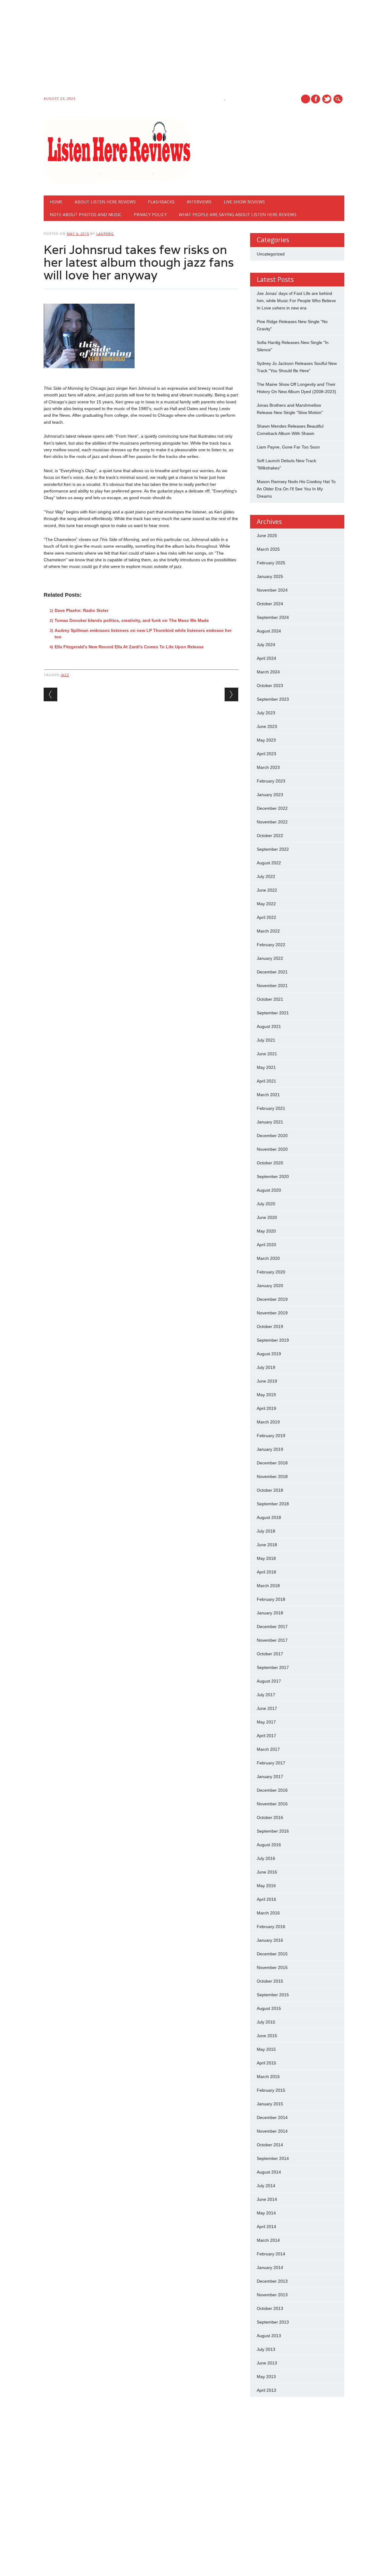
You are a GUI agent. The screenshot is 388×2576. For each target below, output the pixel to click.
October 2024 (270, 604)
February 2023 (271, 781)
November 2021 (272, 986)
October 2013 (270, 2308)
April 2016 (266, 1899)
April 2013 (266, 2390)
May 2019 (266, 1395)
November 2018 (272, 1477)
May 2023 (266, 740)
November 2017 (272, 1640)
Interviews (199, 202)
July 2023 (266, 713)
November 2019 (272, 1313)
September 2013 (273, 2322)
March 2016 (268, 1913)
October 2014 (270, 2145)
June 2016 (267, 1872)
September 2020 (273, 1176)
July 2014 (266, 2186)
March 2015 (268, 2077)
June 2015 (267, 2036)
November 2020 (272, 1149)
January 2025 (270, 576)
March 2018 (268, 1586)
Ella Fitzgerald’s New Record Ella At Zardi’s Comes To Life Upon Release (129, 647)
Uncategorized (271, 254)
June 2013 (267, 2363)
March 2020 (268, 1258)
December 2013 (272, 2281)
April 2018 (266, 1572)
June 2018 (267, 1545)
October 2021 (270, 999)
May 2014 (266, 2213)
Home (56, 202)
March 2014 (268, 2240)
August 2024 (269, 631)
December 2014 (272, 2117)
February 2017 (271, 1763)
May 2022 (266, 904)
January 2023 (270, 795)
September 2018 (273, 1504)
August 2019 (269, 1354)
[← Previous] (50, 694)
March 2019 (268, 1422)
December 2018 (272, 1463)
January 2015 (270, 2104)
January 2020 (270, 1286)
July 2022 (266, 876)
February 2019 (271, 1436)
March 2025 (268, 549)
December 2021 (272, 972)
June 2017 (267, 1708)
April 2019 (266, 1408)
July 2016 (266, 1858)
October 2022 (270, 836)
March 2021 (268, 1095)
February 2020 (271, 1272)
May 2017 (266, 1722)
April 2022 (266, 917)
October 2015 (270, 1981)
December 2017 (272, 1627)
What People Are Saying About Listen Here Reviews (238, 214)
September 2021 (273, 1013)
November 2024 (272, 590)
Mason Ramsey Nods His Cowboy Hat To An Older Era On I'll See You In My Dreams (296, 489)
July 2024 (266, 645)
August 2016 (269, 1845)
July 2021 (266, 1040)
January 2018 (270, 1613)
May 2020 (266, 1231)
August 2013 (269, 2336)
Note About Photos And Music (86, 214)
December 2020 (272, 1136)
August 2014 (269, 2172)
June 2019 (267, 1381)
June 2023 (267, 726)
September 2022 (273, 849)
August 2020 (269, 1190)
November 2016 (272, 1804)
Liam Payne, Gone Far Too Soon (288, 447)
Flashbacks (161, 202)
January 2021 (270, 1122)
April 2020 (266, 1245)
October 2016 (270, 1817)
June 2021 (267, 1054)
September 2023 (273, 699)
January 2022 (270, 958)
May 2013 (266, 2377)
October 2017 (270, 1654)
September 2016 (273, 1831)
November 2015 (272, 1967)
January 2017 (270, 1777)
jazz (65, 675)
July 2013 (266, 2349)
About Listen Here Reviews (105, 202)
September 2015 (273, 1995)
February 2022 (271, 945)
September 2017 (273, 1667)
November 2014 (272, 2131)
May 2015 (266, 2049)
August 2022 (269, 863)
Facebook (316, 99)
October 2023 (270, 686)
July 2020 (266, 1204)
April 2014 (266, 2227)
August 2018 (269, 1517)
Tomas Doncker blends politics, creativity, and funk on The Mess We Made (132, 620)
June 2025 (267, 536)
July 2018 (266, 1531)
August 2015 (269, 2008)
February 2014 (271, 2254)
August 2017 (269, 1681)
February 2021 (271, 1108)
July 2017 (266, 1695)
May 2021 (266, 1067)
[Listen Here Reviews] (118, 183)
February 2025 (271, 563)
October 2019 (270, 1326)
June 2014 (267, 2199)
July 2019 (266, 1367)
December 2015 (272, 1954)
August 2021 (269, 1026)
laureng (105, 234)
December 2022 (272, 808)
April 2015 (266, 2063)
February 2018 (271, 1599)
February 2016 (271, 1927)
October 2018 (270, 1490)
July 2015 (266, 2022)
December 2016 (272, 1790)
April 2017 (266, 1736)
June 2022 (267, 890)
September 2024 (273, 617)
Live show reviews (244, 202)
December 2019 (272, 1299)
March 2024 (268, 672)
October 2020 (270, 1163)
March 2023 (268, 767)
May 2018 (266, 1558)
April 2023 (266, 754)
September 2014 (273, 2158)
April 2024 (266, 658)
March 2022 (268, 931)
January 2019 (270, 1449)
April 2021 (266, 1081)
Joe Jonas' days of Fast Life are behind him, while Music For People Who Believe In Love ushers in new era (296, 301)
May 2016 (266, 1886)
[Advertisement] (182, 49)
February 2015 (271, 2090)
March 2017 (268, 1749)
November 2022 (272, 822)
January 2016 (270, 1940)
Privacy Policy (150, 214)
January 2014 (270, 2267)
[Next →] (231, 694)
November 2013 (272, 2295)
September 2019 (273, 1340)
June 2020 (267, 1217)
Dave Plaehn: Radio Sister (81, 610)
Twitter (327, 99)
